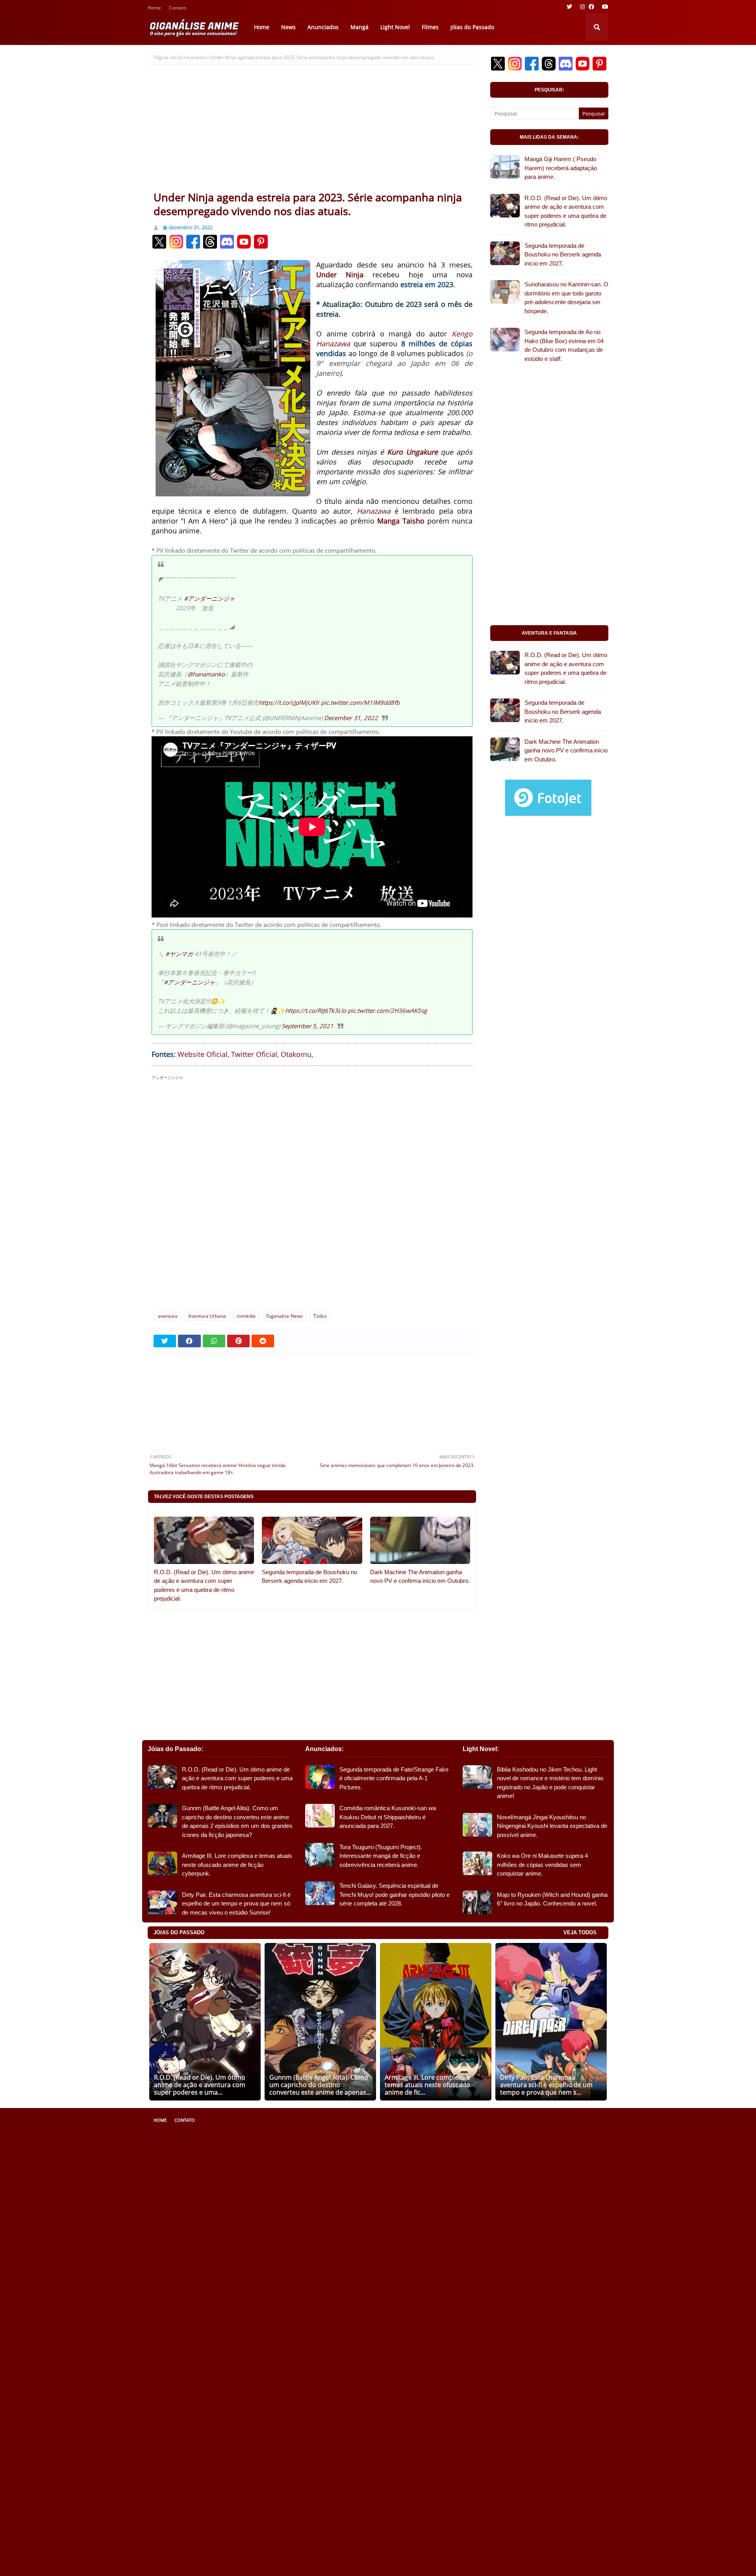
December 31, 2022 (351, 718)
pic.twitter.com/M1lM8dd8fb (360, 702)
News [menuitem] (288, 27)
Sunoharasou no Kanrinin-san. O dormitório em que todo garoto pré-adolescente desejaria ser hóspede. (566, 298)
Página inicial (168, 57)
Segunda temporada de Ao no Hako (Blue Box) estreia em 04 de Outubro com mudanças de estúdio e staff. (564, 345)
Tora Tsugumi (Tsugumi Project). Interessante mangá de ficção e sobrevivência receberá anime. (381, 1856)
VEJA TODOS (580, 1932)
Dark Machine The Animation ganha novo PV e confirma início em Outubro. (420, 1577)
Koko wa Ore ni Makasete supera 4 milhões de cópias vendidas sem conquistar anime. (542, 1865)
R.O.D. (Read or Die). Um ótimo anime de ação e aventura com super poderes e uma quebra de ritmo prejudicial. (204, 1585)
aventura (196, 57)
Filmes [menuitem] (430, 27)
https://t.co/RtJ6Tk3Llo (316, 1010)
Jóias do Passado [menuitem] (472, 27)
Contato (178, 8)
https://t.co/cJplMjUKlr (289, 702)
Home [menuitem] (262, 27)
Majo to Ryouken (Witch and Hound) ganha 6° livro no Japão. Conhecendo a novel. (552, 1899)
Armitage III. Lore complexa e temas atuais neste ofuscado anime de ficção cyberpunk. (237, 1865)
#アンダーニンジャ (209, 598)
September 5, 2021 (308, 1026)
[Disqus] (312, 1200)
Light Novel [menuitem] (395, 27)
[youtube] (604, 7)
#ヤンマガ (179, 954)
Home (154, 8)
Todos (320, 1316)
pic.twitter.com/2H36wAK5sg (387, 1010)
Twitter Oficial (254, 1054)
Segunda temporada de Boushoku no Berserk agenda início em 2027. (309, 1577)
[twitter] (569, 7)
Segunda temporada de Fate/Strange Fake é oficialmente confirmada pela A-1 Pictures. (394, 1778)
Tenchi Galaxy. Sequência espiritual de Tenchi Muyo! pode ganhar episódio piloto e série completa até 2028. (395, 1894)
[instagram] (582, 7)
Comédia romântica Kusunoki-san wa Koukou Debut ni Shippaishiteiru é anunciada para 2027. (388, 1817)
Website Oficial (203, 1054)
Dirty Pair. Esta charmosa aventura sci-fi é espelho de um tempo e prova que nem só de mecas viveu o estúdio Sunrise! (236, 1904)
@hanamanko (206, 674)
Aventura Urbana (207, 1316)
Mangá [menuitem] (359, 27)
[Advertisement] (312, 131)
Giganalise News (284, 1316)
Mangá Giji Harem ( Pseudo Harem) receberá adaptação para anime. (561, 168)
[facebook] (591, 7)
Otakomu (296, 1054)
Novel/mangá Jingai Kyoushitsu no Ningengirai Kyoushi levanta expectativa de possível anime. (552, 1826)
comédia (246, 1316)
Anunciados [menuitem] (323, 27)
